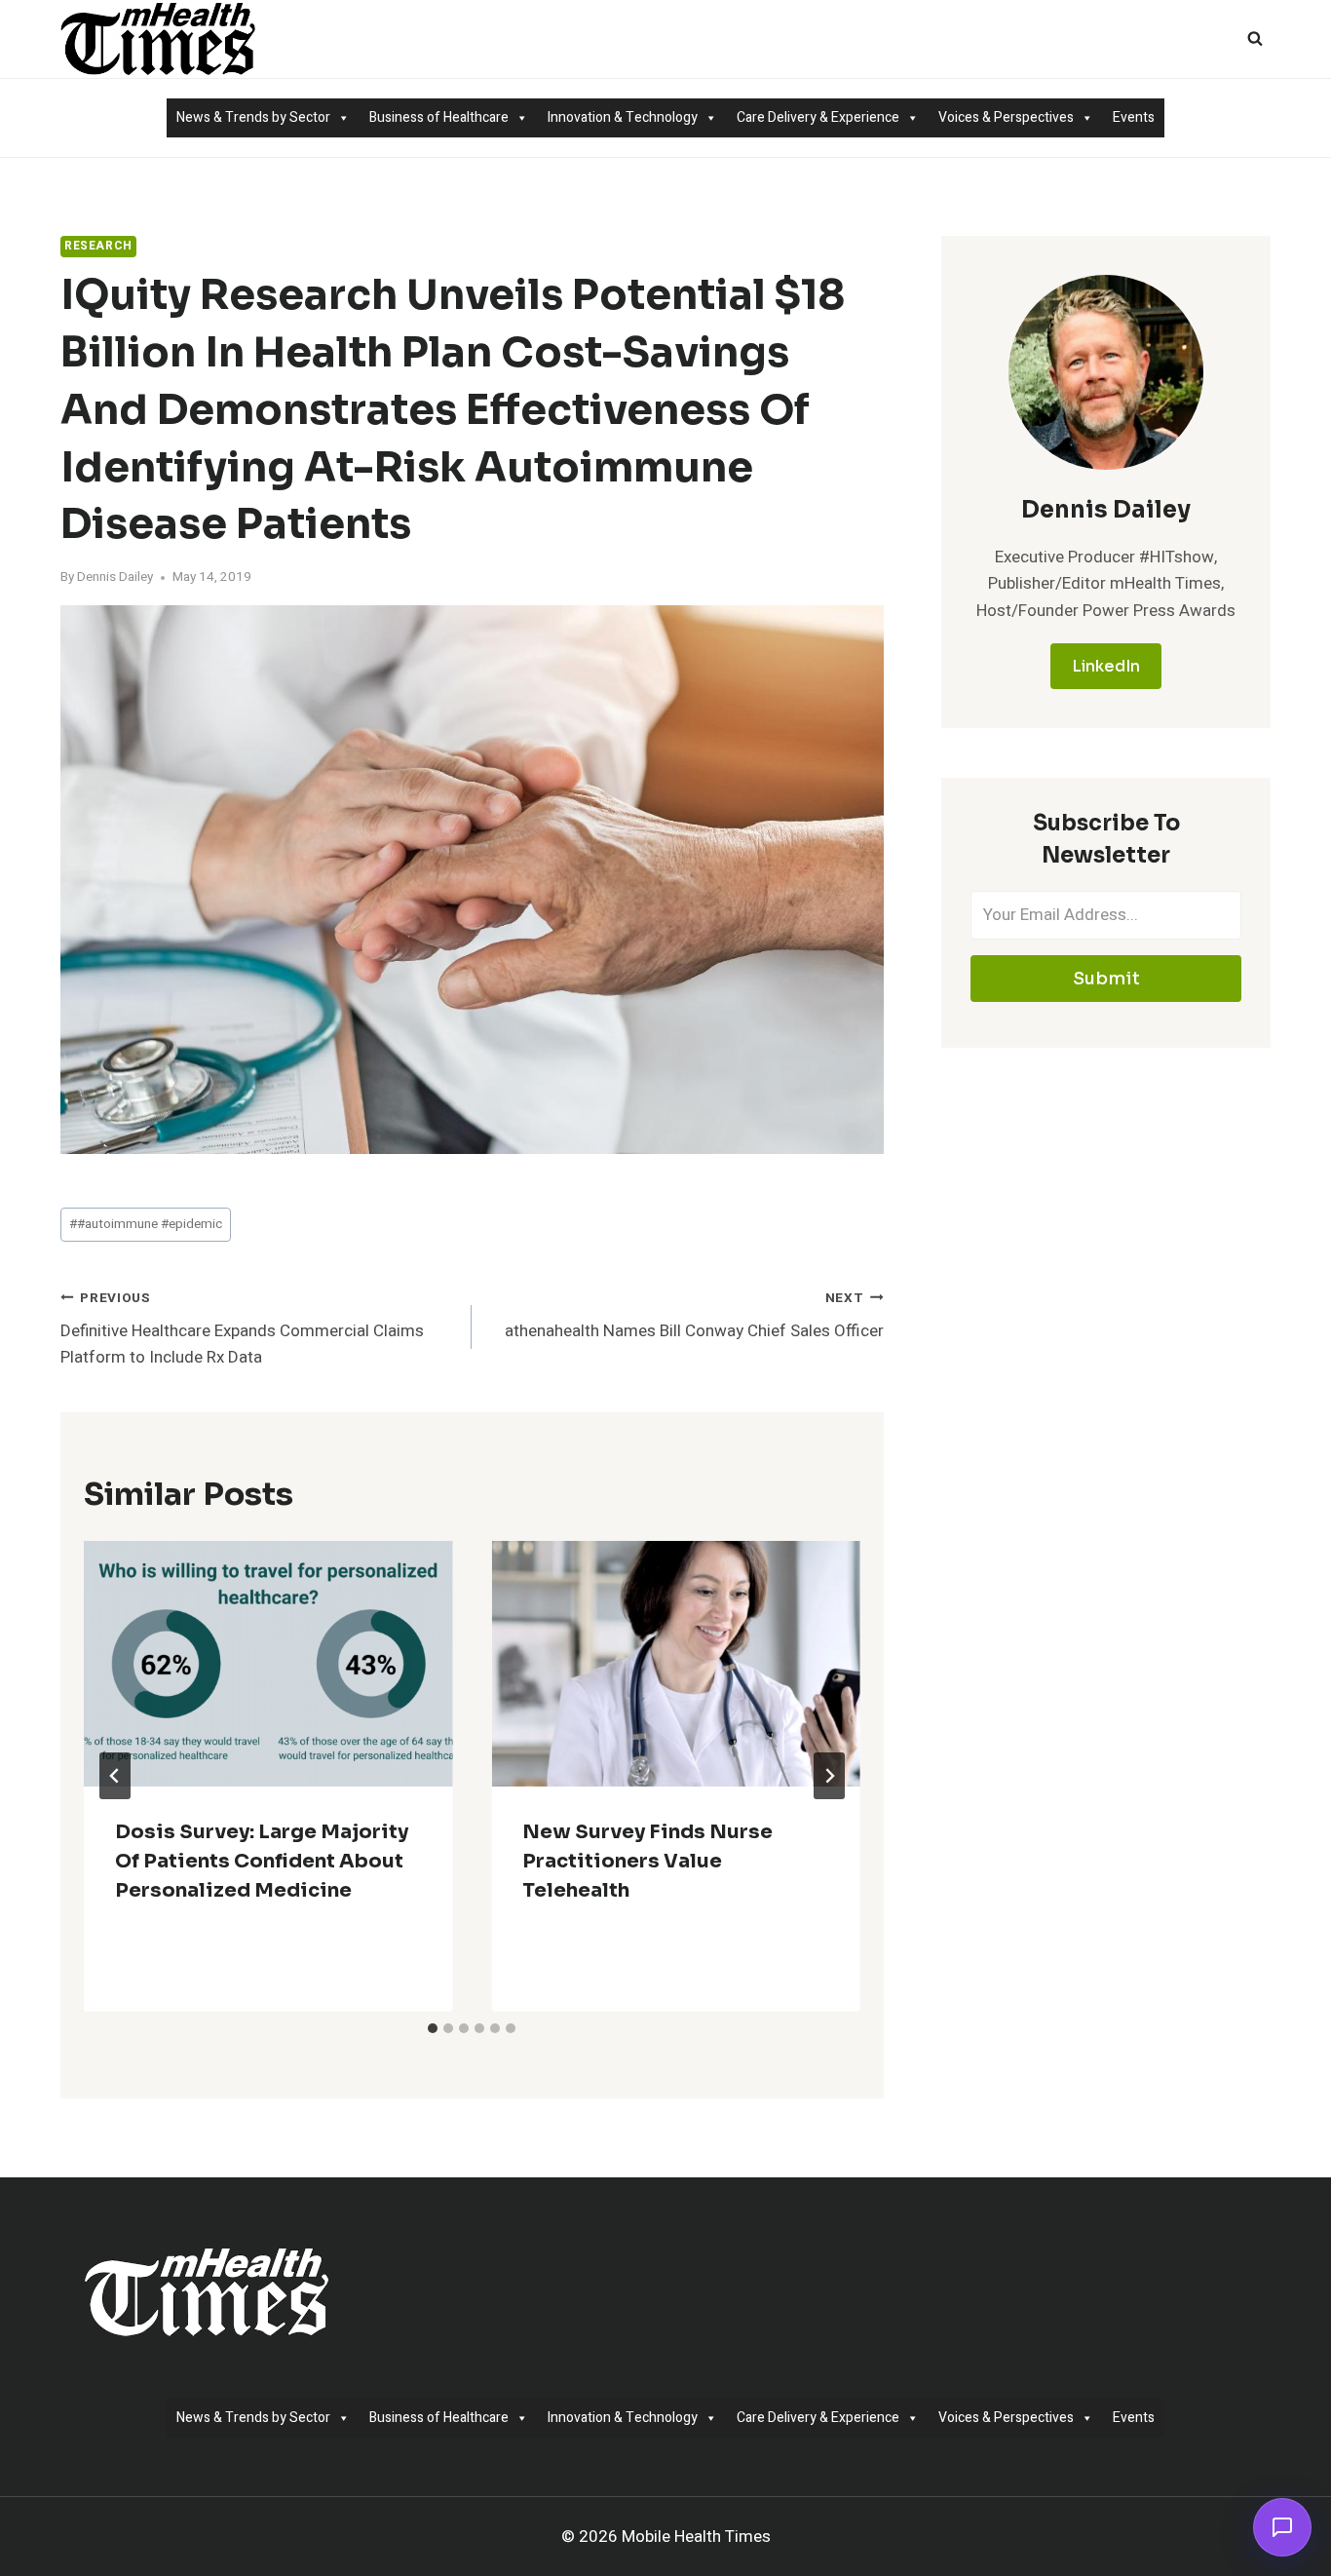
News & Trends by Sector (253, 117)
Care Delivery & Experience (818, 117)
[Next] (829, 1776)
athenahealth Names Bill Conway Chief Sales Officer (694, 1316)
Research (98, 246)
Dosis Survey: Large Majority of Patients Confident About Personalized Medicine (262, 1861)
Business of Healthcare (439, 117)
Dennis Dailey (115, 577)
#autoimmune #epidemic (146, 1224)
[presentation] (268, 1664)
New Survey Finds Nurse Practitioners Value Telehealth (647, 1861)
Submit (1106, 979)
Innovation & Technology (623, 117)
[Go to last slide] (115, 1776)
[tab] (433, 2028)
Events (1134, 117)
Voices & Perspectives (1006, 117)
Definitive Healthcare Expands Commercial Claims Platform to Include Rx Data (242, 1329)
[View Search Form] (1255, 39)
